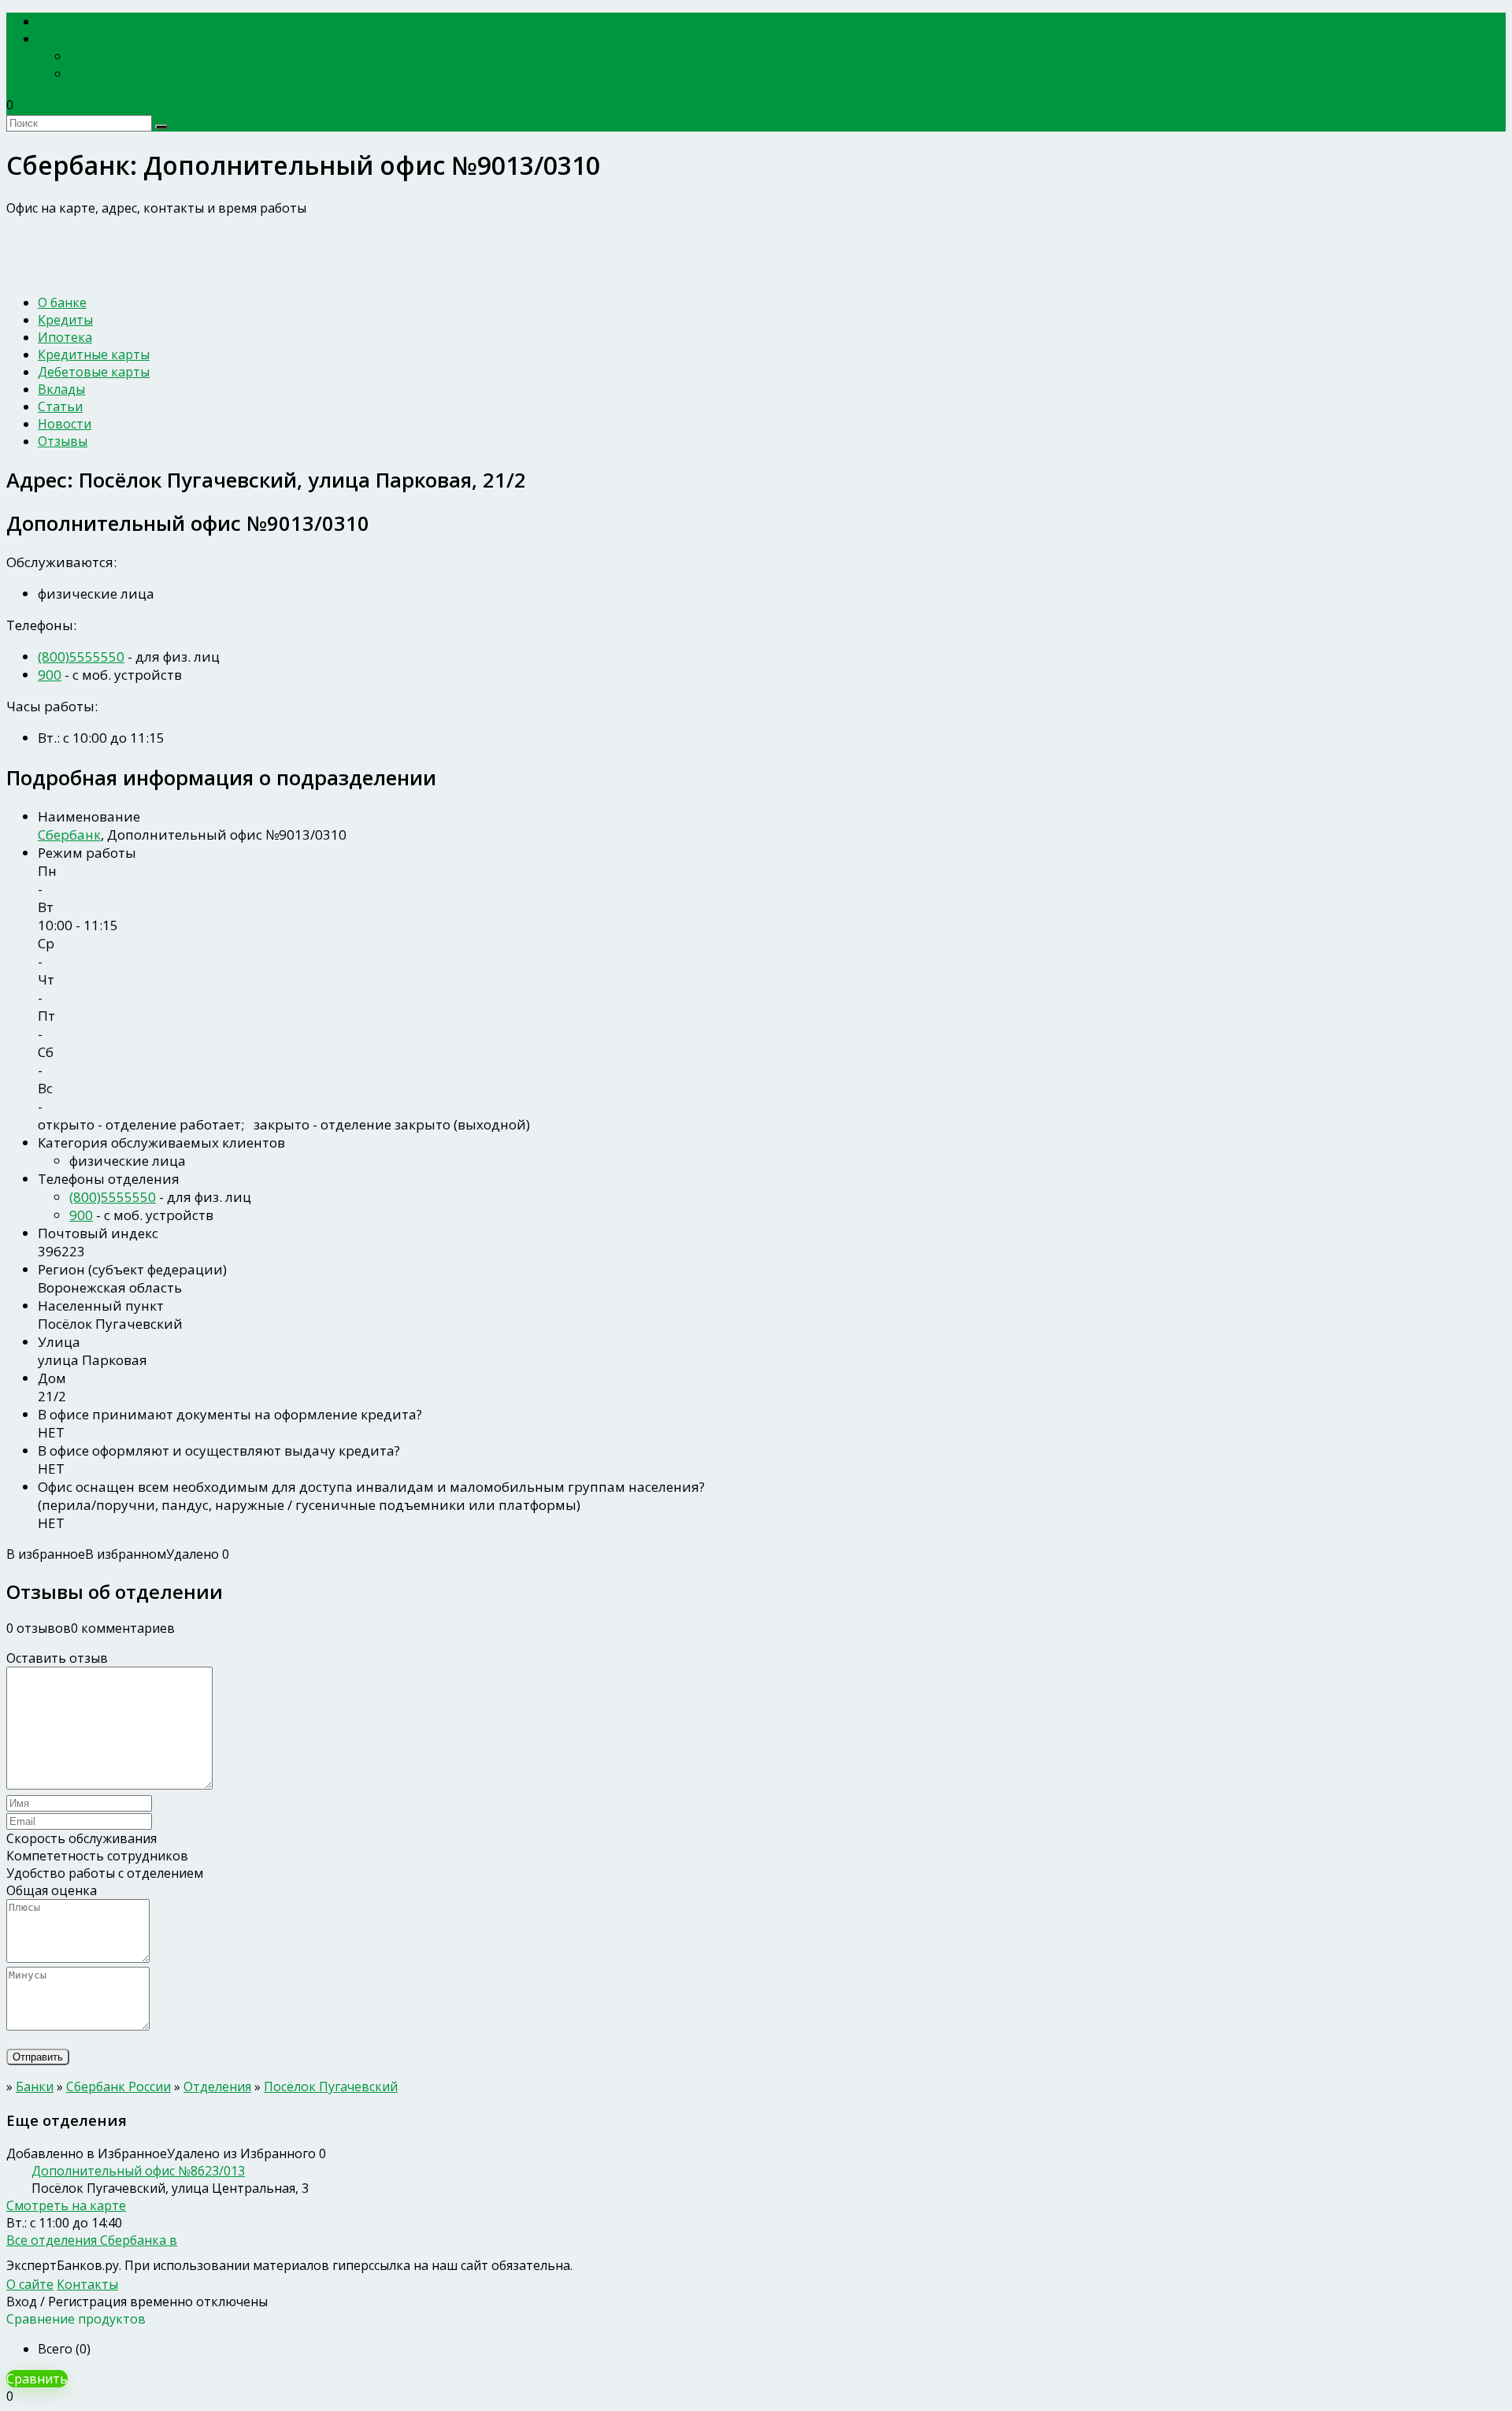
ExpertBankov (91, 22)
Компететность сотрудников (97, 1856)
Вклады (61, 389)
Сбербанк (69, 835)
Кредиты (65, 320)
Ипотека (65, 337)
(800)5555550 (81, 657)
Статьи (60, 406)
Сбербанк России (124, 56)
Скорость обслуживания (82, 1838)
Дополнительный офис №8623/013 (138, 2171)
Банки (66, 39)
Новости (65, 424)
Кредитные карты (94, 354)
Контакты (87, 2284)
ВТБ (82, 73)
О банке (62, 302)
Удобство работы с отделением (105, 1873)
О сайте (30, 2284)
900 (50, 675)
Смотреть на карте (66, 2205)
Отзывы (63, 441)
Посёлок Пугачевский (331, 2086)
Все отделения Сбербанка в (92, 2240)
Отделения (217, 2086)
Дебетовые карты (94, 372)
